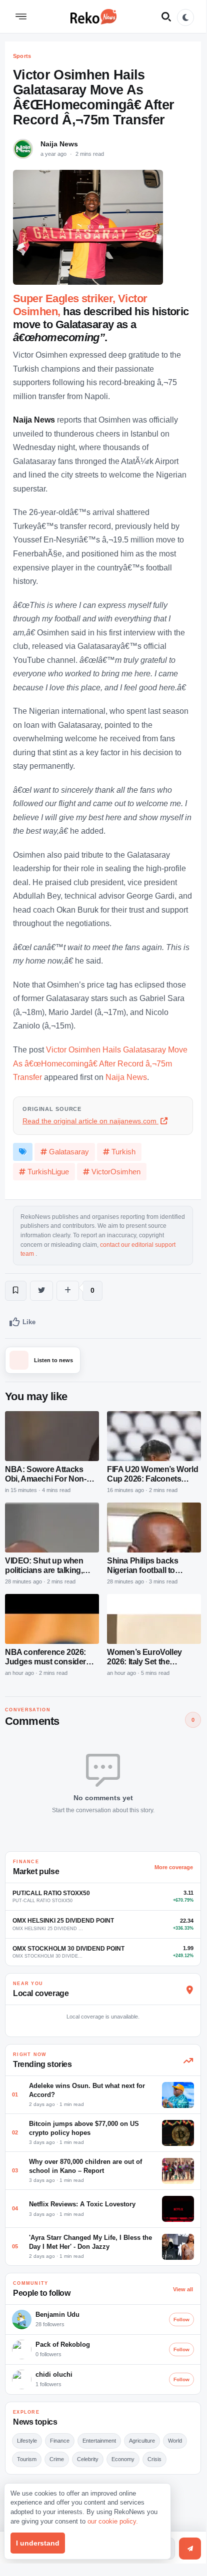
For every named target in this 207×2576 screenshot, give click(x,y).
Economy (123, 2459)
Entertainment (99, 2441)
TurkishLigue (48, 1172)
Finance (60, 2441)
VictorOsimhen (116, 1172)
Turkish (123, 1152)
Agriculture (142, 2441)
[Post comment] (190, 2549)
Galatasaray (69, 1152)
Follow (181, 2319)
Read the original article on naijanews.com (90, 1121)
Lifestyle (27, 2441)
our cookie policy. (113, 2521)
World (175, 2441)
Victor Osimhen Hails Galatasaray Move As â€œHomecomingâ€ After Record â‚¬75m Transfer (100, 1063)
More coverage (174, 1867)
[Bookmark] (16, 1291)
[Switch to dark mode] (185, 17)
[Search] (166, 16)
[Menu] (21, 16)
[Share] (68, 1291)
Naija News (59, 144)
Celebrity (88, 2459)
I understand (38, 2543)
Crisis (154, 2459)
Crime (57, 2459)
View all (183, 2289)
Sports (22, 56)
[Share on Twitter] (41, 1291)
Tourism (27, 2459)
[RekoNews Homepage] (93, 16)
